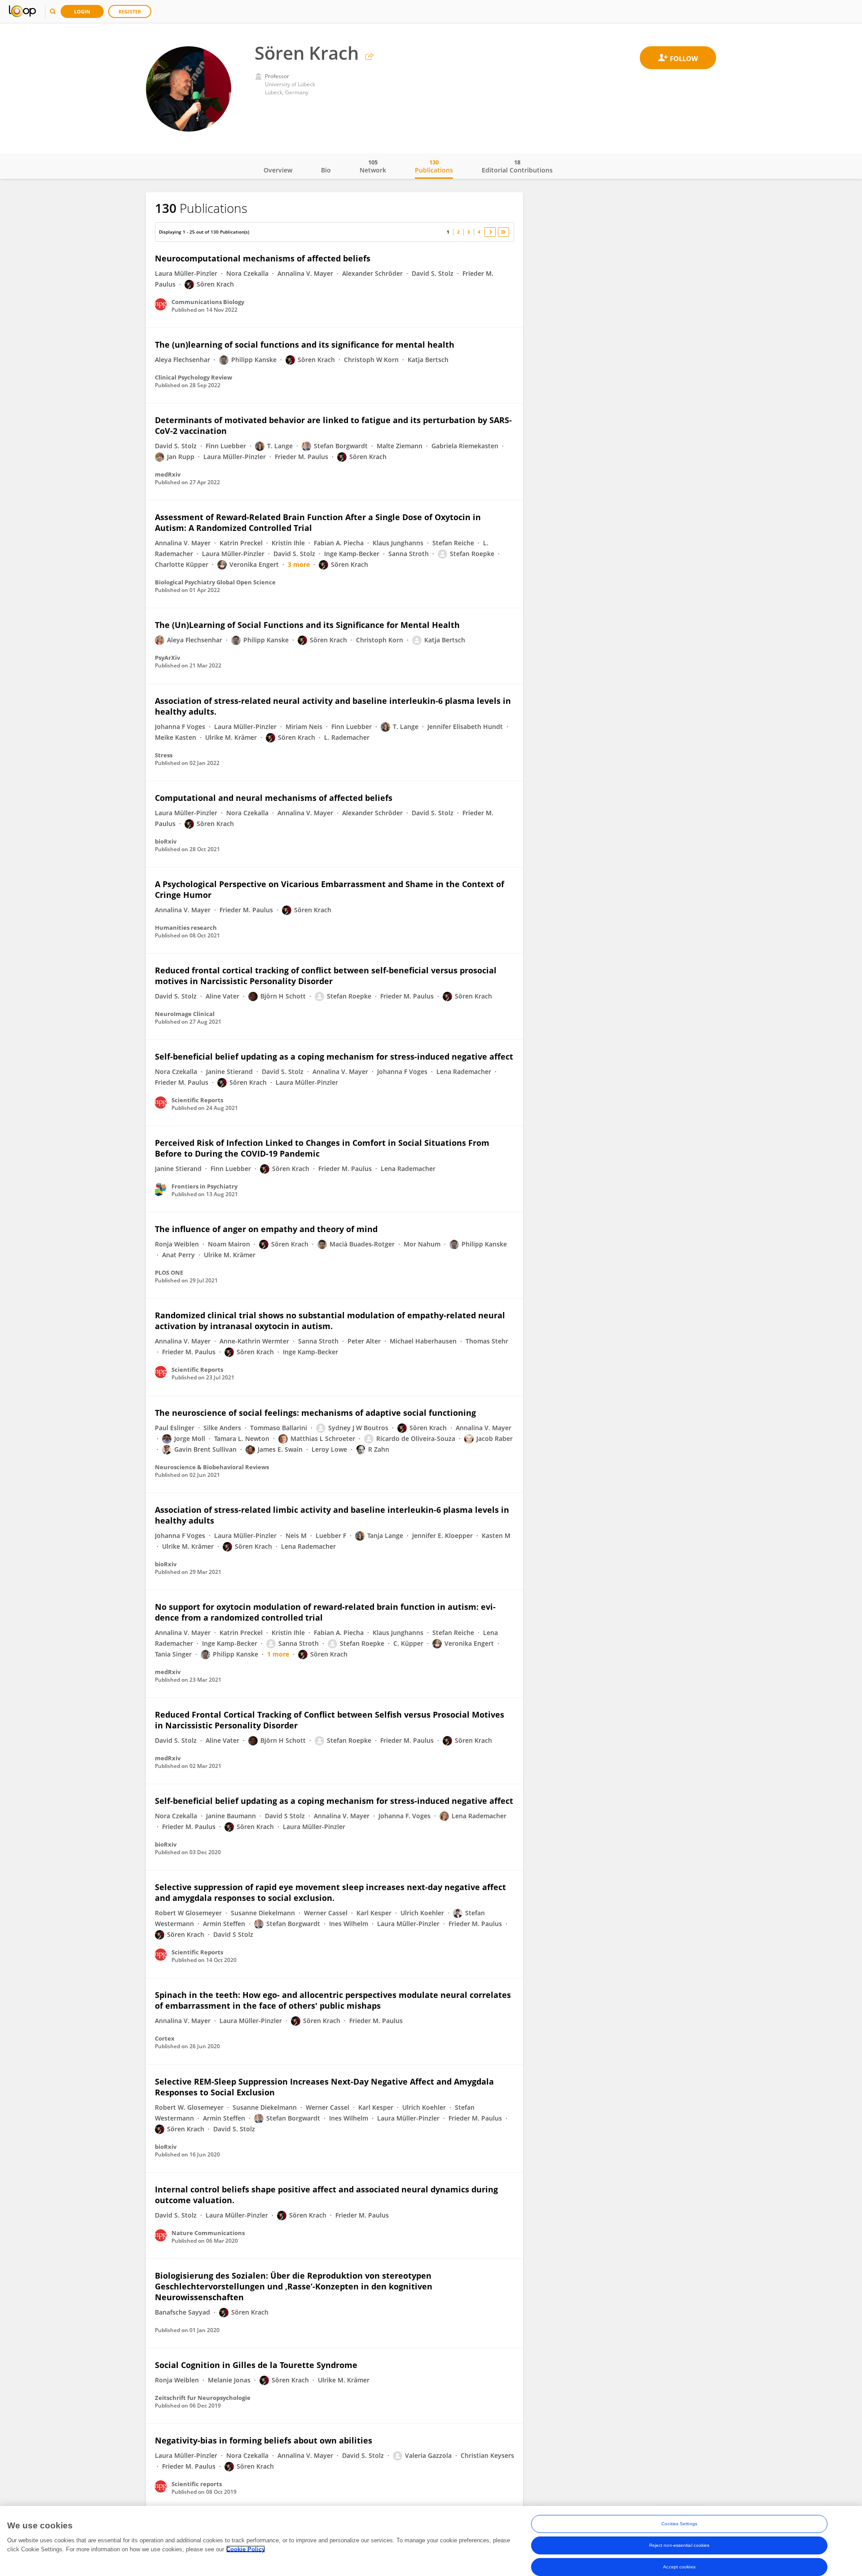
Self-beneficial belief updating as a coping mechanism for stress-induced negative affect (334, 1056)
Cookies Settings (679, 2524)
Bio (326, 170)
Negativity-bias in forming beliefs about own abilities (264, 2440)
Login (82, 11)
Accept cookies (679, 2567)
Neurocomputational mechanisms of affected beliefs (263, 258)
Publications (434, 166)
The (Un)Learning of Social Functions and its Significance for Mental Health (307, 625)
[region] (431, 2541)
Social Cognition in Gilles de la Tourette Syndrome (256, 2365)
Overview (278, 170)
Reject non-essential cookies (679, 2545)
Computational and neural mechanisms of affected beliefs (274, 798)
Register (130, 11)
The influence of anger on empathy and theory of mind (266, 1229)
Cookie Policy (246, 2549)
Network (373, 166)
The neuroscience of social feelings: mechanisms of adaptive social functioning (315, 1413)
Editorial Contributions (517, 166)
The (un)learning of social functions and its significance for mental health (305, 345)
